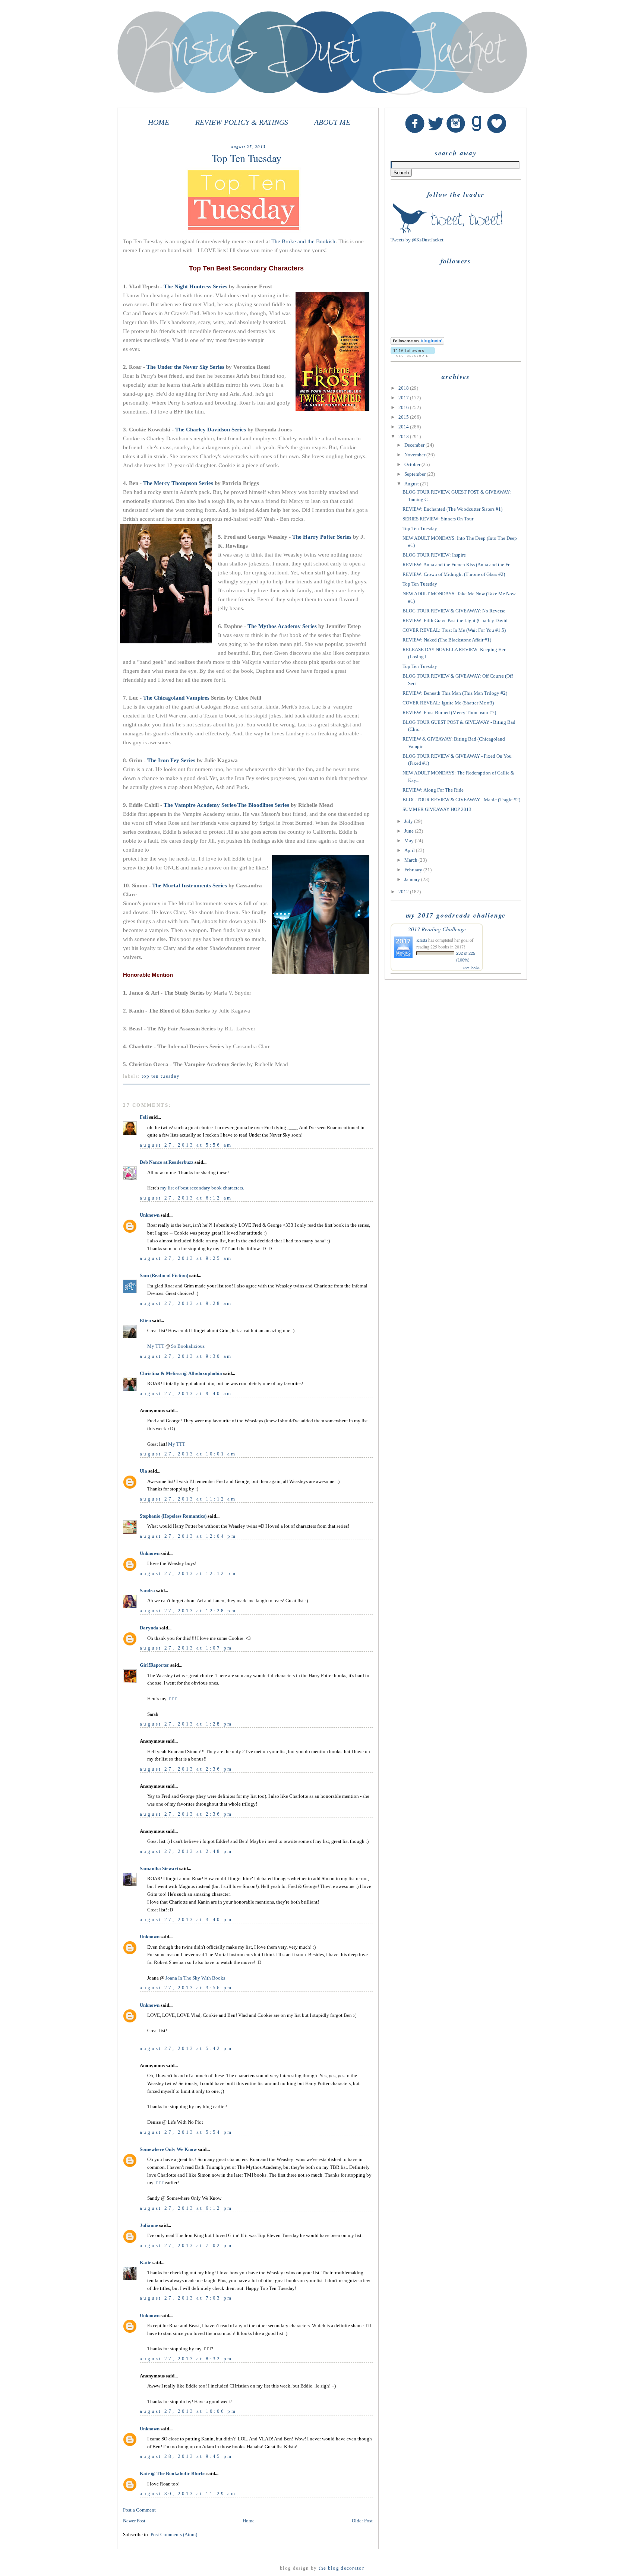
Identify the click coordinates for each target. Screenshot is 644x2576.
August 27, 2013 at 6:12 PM (186, 2208)
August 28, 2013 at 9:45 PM (186, 2456)
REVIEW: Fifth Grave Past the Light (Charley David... (457, 620)
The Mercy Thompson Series (178, 483)
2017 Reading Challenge (437, 929)
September (416, 474)
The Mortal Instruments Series (190, 885)
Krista (422, 940)
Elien (145, 1320)
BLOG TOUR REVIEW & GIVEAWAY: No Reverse (454, 611)
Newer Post (134, 2521)
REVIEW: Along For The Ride (433, 790)
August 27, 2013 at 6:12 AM (186, 1198)
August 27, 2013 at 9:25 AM (186, 1258)
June (410, 831)
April (410, 850)
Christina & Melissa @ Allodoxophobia (181, 1373)
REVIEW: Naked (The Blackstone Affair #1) (447, 640)
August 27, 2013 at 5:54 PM (186, 2132)
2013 (404, 436)
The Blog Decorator (341, 2568)
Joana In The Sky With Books (195, 1978)
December (415, 445)
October (413, 464)
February (414, 870)
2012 (404, 892)
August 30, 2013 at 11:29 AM (188, 2493)
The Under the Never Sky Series (185, 367)
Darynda (149, 1628)
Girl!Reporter (154, 1665)
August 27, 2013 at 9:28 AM (186, 1303)
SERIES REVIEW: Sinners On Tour (438, 519)
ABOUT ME (332, 122)
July (409, 821)
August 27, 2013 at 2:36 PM (186, 1769)
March (411, 860)
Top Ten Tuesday (161, 1076)
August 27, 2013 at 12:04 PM (188, 1536)
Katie (146, 2263)
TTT (172, 1699)
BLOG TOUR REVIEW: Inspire (434, 555)
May (410, 841)
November (415, 455)
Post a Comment (139, 2510)
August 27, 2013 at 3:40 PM (186, 1919)
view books (471, 967)
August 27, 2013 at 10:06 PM (188, 2411)
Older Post (362, 2521)
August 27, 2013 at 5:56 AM (186, 1145)
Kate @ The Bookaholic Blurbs (173, 2473)
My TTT (156, 1346)
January (413, 879)
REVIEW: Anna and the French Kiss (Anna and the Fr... (457, 565)
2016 (404, 407)
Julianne (149, 2225)
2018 (404, 388)
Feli (144, 1117)
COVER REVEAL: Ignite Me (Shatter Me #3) (448, 703)
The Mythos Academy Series (282, 626)
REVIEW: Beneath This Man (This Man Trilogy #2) (455, 693)
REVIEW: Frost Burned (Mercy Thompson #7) (449, 712)
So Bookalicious (188, 1346)
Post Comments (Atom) (174, 2534)
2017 (404, 398)
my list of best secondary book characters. (202, 1188)
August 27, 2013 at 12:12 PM (188, 1573)
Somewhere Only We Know (168, 2149)
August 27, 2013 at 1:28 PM (186, 1724)
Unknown (150, 1215)
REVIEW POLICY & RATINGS (242, 122)
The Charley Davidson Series (211, 430)
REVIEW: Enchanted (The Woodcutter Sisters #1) (452, 509)
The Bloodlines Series (263, 805)
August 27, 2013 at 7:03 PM (186, 2298)
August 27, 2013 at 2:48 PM (186, 1851)
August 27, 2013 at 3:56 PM (186, 1988)
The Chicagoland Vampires (176, 698)
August (412, 484)
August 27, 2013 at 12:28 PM (188, 1611)
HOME (159, 122)
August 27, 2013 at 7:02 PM (186, 2245)
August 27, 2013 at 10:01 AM (188, 1454)
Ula (143, 1471)
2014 (404, 427)
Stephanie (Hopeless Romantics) (173, 1516)
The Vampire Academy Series (200, 805)
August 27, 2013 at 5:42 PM (186, 2048)
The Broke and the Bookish (303, 241)
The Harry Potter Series (322, 537)
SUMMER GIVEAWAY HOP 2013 (437, 809)
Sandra (147, 1590)
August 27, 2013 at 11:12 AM (188, 1499)
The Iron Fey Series (171, 760)
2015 (404, 417)
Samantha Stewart (159, 1868)
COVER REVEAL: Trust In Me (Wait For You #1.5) (454, 630)
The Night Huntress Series (195, 286)
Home (249, 2521)
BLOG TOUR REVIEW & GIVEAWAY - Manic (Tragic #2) (461, 800)
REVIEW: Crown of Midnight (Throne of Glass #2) (454, 574)
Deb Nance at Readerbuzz (167, 1162)
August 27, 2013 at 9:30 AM (186, 1356)
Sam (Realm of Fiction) (164, 1275)
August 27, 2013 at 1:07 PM (186, 1648)
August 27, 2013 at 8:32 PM (186, 2359)
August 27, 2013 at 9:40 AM (186, 1393)
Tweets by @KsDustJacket (417, 240)
